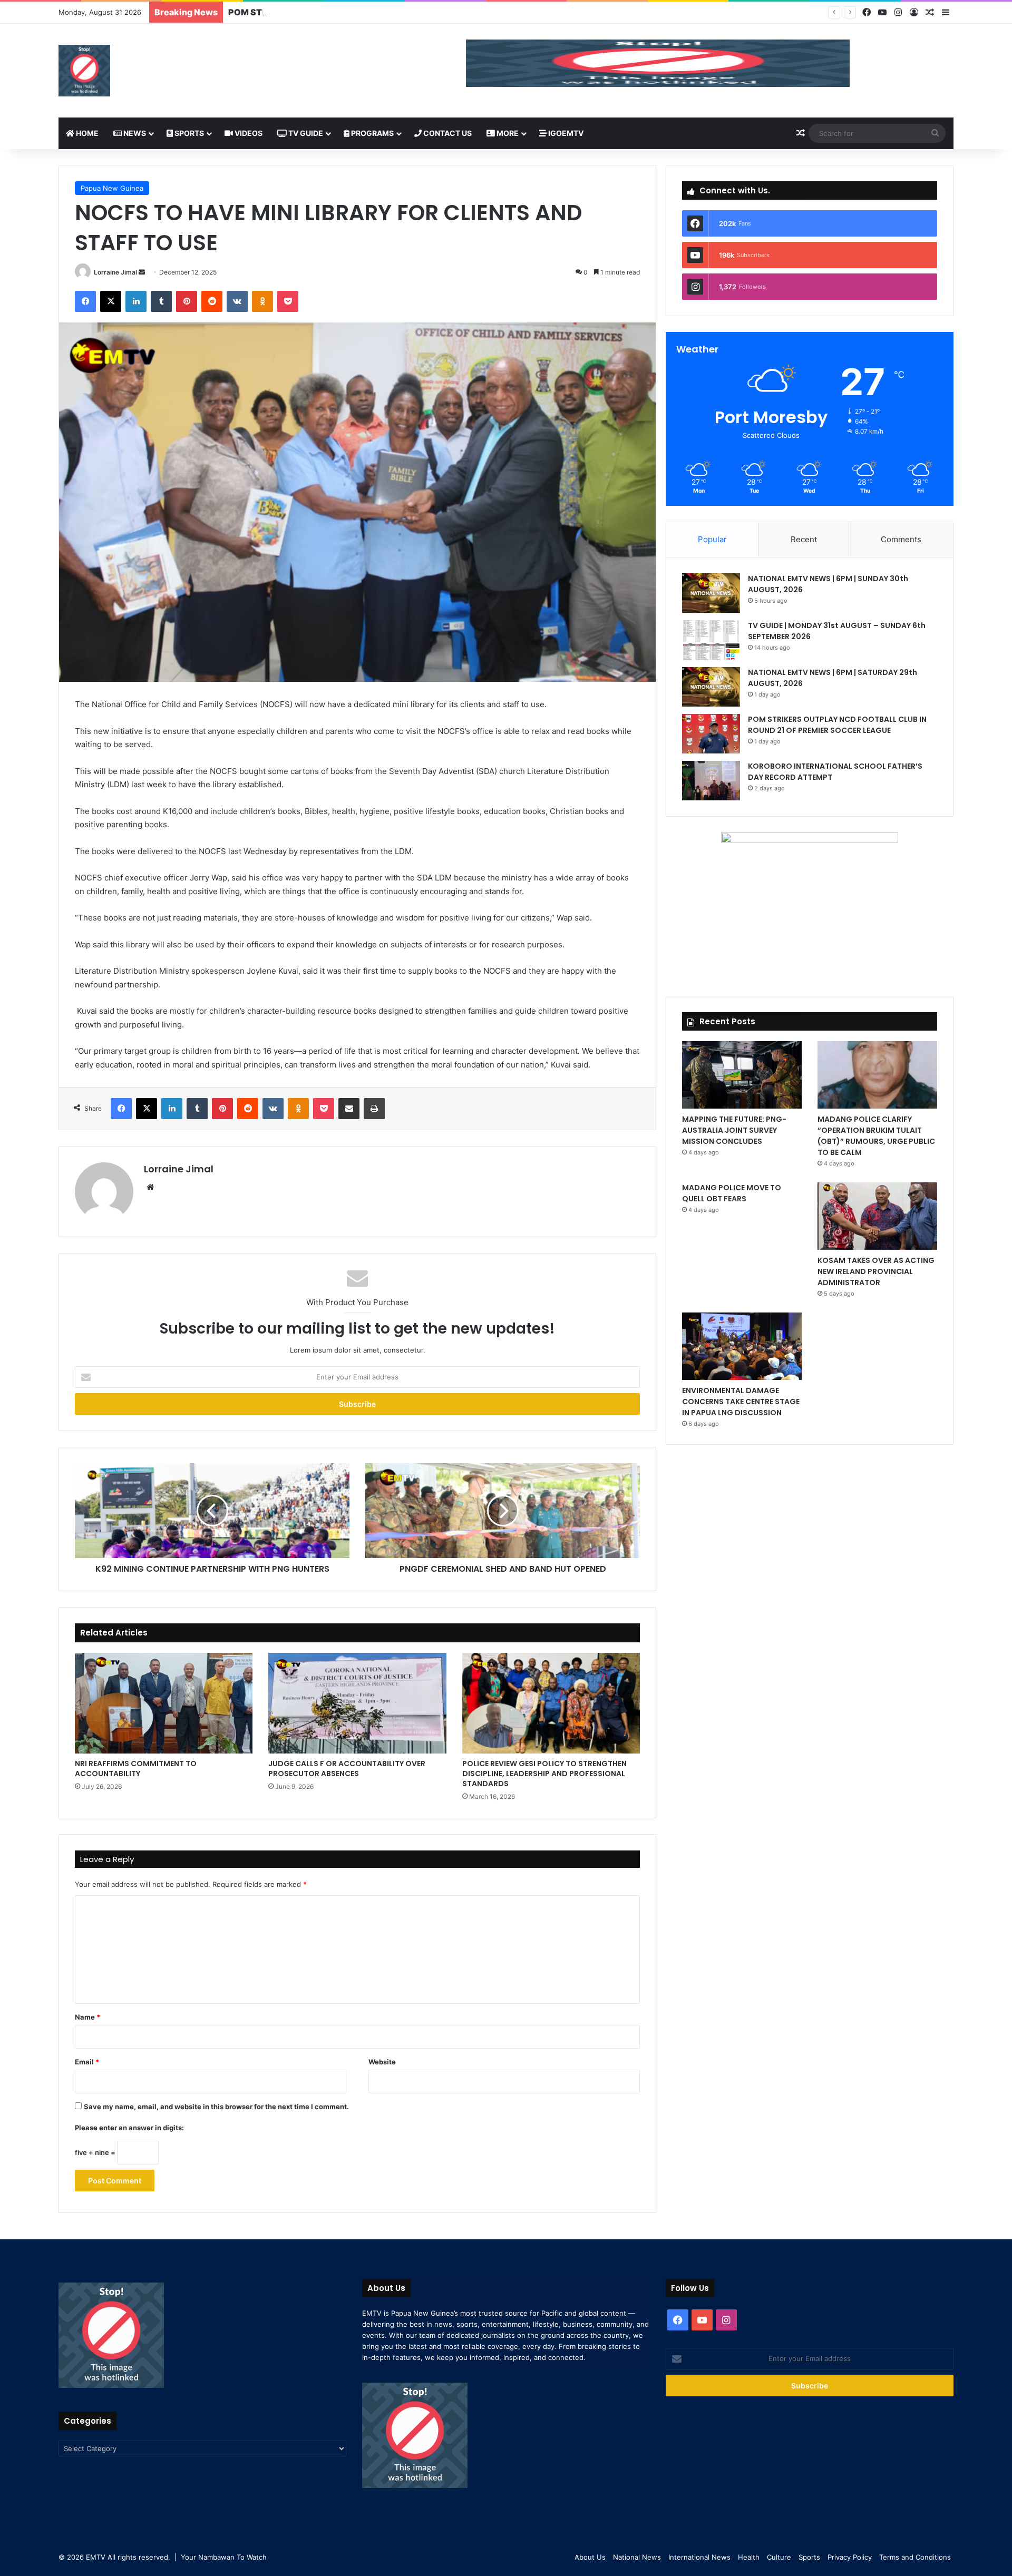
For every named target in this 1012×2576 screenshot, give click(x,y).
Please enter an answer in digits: (129, 2128)
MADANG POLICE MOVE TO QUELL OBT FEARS (732, 1193)
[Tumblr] (161, 301)
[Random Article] (930, 13)
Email (87, 2062)
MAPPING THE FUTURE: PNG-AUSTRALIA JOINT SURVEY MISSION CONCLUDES (734, 1130)
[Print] (374, 1109)
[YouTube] (882, 12)
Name (87, 2017)
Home (86, 133)
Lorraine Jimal (115, 272)
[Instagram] (898, 12)
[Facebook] (867, 12)
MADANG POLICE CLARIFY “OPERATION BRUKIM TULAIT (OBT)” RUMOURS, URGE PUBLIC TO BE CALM (876, 1136)
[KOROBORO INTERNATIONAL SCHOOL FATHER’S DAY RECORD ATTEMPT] (711, 781)
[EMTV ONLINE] (84, 71)
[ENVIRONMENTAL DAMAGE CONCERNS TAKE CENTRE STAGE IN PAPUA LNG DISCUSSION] (742, 1346)
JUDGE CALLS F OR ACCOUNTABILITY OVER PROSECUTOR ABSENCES (347, 1769)
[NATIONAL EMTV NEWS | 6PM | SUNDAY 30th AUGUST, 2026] (711, 593)
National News (637, 2557)
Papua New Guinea (112, 188)
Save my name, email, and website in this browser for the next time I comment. (216, 2107)
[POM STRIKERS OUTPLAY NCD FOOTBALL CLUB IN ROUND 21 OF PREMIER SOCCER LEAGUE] (711, 734)
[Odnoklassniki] (262, 301)
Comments (901, 539)
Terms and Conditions (915, 2557)
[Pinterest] (187, 301)
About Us (590, 2557)
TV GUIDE (305, 133)
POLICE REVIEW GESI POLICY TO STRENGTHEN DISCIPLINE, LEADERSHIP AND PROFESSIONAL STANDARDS (544, 1774)
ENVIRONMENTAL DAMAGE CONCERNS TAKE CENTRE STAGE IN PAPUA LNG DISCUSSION (741, 1402)
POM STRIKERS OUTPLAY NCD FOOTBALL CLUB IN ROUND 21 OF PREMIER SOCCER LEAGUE (420, 12)
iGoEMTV (565, 133)
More (507, 133)
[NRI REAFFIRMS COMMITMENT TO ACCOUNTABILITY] (164, 1703)
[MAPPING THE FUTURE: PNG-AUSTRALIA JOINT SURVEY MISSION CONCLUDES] (742, 1075)
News (134, 133)
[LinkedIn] (136, 301)
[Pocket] (288, 301)
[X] (111, 301)
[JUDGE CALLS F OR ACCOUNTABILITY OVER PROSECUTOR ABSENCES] (357, 1703)
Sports (188, 133)
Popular (712, 539)
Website (382, 2062)
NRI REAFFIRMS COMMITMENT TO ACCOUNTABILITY (136, 1769)
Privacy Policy (850, 2557)
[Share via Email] (349, 1109)
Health (749, 2557)
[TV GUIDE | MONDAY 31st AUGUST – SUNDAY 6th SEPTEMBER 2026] (711, 640)
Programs (372, 133)
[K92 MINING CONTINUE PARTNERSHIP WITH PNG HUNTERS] (212, 1511)
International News (699, 2557)
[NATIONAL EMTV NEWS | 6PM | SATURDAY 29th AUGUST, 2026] (711, 687)
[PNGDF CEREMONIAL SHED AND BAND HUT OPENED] (503, 1511)
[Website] (150, 1187)
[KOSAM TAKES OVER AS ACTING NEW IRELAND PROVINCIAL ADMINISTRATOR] (877, 1216)
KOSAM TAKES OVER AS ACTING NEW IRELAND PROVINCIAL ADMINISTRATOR (876, 1271)
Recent (804, 539)
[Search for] (935, 133)
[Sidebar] (946, 13)
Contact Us (447, 133)
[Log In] (914, 13)
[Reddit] (212, 301)
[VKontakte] (237, 301)
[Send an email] (142, 272)
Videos (248, 133)
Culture (779, 2557)
